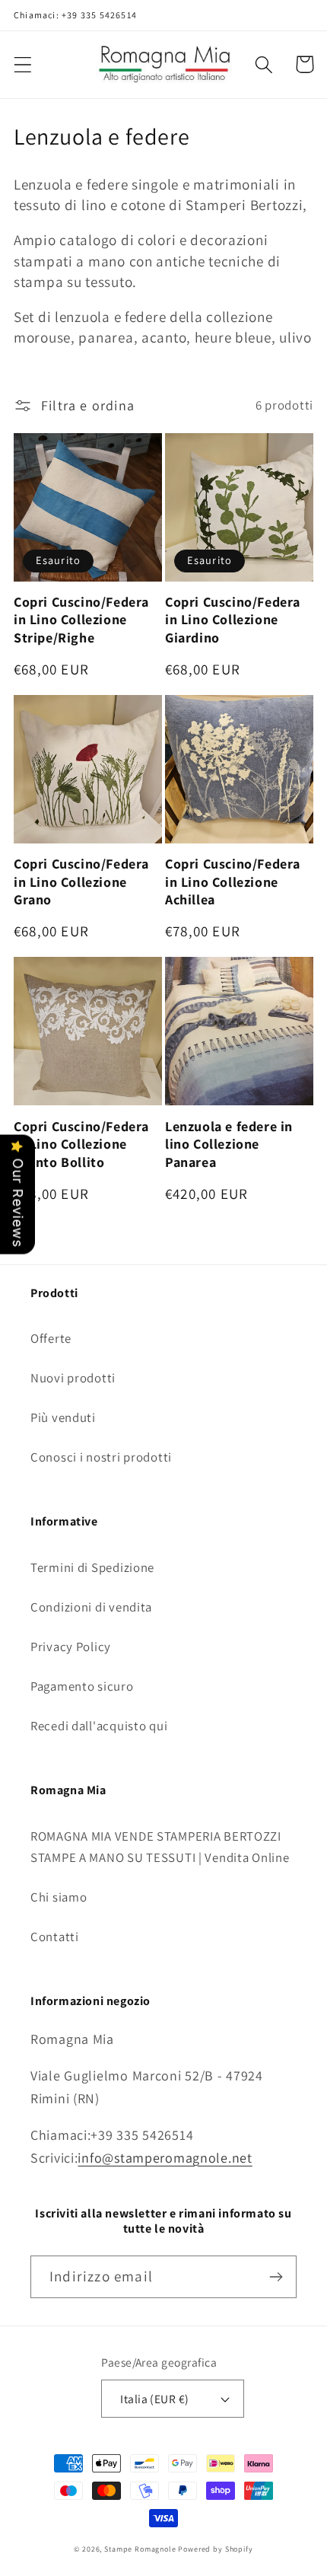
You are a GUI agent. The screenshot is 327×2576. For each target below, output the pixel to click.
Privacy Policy (71, 1647)
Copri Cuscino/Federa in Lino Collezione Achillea (233, 882)
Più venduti (63, 1417)
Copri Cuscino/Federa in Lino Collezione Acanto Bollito (81, 1144)
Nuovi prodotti (73, 1378)
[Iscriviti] (276, 2277)
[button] (23, 64)
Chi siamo (59, 1897)
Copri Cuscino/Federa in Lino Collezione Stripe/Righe (81, 620)
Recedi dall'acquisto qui (99, 1726)
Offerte (51, 1338)
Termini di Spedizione (92, 1567)
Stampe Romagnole (140, 2549)
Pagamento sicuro (82, 1686)
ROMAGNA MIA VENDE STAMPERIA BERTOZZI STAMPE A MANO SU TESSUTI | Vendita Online (160, 1847)
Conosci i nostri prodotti (101, 1457)
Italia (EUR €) (155, 2399)
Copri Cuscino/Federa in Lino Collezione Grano (81, 882)
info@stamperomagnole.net (165, 2158)
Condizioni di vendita (91, 1607)
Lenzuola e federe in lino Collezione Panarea (229, 1144)
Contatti (55, 1937)
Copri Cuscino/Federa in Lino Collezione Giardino (233, 620)
